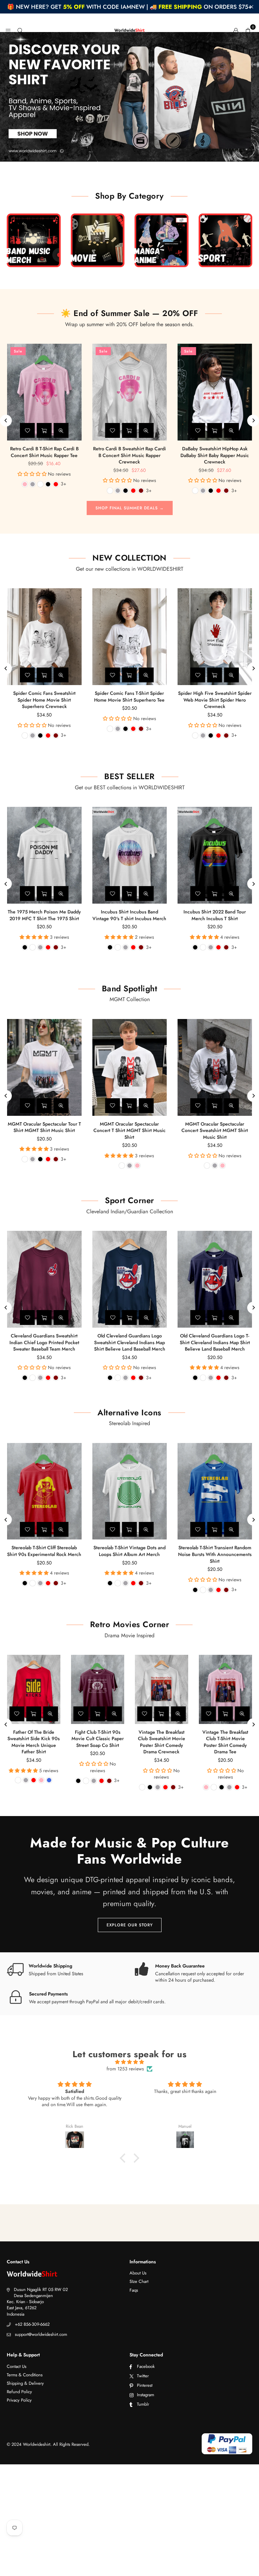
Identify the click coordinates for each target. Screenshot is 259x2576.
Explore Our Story (130, 1925)
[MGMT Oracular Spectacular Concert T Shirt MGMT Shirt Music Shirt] (130, 1067)
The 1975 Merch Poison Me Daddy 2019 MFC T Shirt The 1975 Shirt (44, 915)
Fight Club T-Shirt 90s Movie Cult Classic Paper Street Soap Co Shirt (98, 1739)
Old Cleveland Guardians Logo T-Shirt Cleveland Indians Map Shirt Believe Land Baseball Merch (215, 1342)
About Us (138, 2273)
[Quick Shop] (44, 430)
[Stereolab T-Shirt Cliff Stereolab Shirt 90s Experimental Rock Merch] (44, 1491)
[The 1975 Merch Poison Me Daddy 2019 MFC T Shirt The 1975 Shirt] (44, 855)
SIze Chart (139, 2281)
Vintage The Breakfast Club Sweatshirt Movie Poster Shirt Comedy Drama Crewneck (162, 1742)
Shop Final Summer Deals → (130, 508)
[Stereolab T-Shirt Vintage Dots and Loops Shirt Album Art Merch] (130, 1491)
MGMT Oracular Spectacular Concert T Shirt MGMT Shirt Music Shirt (129, 1130)
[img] (129, 2062)
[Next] (253, 420)
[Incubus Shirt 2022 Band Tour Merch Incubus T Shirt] (215, 855)
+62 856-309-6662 (32, 2324)
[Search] (20, 30)
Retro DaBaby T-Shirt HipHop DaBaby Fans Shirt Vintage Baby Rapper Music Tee (129, 455)
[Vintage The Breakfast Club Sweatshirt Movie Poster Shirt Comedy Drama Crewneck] (162, 1689)
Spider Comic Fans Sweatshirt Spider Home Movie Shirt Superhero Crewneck (44, 700)
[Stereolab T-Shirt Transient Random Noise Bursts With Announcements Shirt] (215, 1491)
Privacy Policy (19, 2400)
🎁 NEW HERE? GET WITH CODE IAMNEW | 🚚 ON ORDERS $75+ (129, 7)
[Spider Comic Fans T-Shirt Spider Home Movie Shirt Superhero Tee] (130, 637)
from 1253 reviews (125, 2069)
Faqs (134, 2290)
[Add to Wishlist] (27, 430)
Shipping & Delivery (25, 2383)
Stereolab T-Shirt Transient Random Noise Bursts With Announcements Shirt (215, 1554)
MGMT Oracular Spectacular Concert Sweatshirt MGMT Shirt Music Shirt (215, 1130)
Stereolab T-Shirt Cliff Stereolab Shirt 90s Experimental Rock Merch (44, 1551)
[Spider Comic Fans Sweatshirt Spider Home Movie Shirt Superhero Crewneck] (44, 637)
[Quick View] (61, 430)
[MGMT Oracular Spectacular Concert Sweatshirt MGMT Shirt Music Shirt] (215, 1067)
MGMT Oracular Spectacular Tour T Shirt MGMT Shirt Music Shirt (44, 1127)
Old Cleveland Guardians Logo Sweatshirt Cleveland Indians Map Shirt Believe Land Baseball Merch (130, 1342)
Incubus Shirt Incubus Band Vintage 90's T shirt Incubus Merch (129, 915)
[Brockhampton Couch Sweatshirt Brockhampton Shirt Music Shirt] (215, 392)
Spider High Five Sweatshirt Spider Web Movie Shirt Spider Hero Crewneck (215, 700)
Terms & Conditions (25, 2375)
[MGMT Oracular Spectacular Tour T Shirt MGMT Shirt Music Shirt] (44, 1067)
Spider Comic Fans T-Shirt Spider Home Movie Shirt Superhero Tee (129, 697)
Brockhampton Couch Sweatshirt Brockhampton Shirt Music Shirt (215, 452)
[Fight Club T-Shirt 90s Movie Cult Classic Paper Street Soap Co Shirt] (98, 1689)
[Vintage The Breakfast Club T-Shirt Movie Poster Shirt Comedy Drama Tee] (226, 1689)
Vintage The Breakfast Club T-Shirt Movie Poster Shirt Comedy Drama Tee (225, 1742)
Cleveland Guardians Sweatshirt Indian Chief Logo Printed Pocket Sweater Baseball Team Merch (44, 1342)
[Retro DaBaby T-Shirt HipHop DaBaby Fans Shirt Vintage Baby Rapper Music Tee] (130, 392)
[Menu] (8, 30)
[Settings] (236, 30)
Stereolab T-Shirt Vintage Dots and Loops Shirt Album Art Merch (129, 1551)
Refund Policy (19, 2392)
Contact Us (17, 2366)
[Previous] (6, 420)
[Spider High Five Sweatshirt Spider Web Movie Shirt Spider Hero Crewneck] (215, 637)
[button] (248, 30)
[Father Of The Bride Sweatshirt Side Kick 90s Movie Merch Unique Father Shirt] (34, 1689)
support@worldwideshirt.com (41, 2334)
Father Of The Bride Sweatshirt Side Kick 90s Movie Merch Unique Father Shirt (34, 1742)
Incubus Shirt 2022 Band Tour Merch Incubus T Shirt (215, 915)
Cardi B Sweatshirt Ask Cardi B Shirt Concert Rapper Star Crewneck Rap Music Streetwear (44, 455)
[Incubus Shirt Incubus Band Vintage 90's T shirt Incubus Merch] (130, 855)
